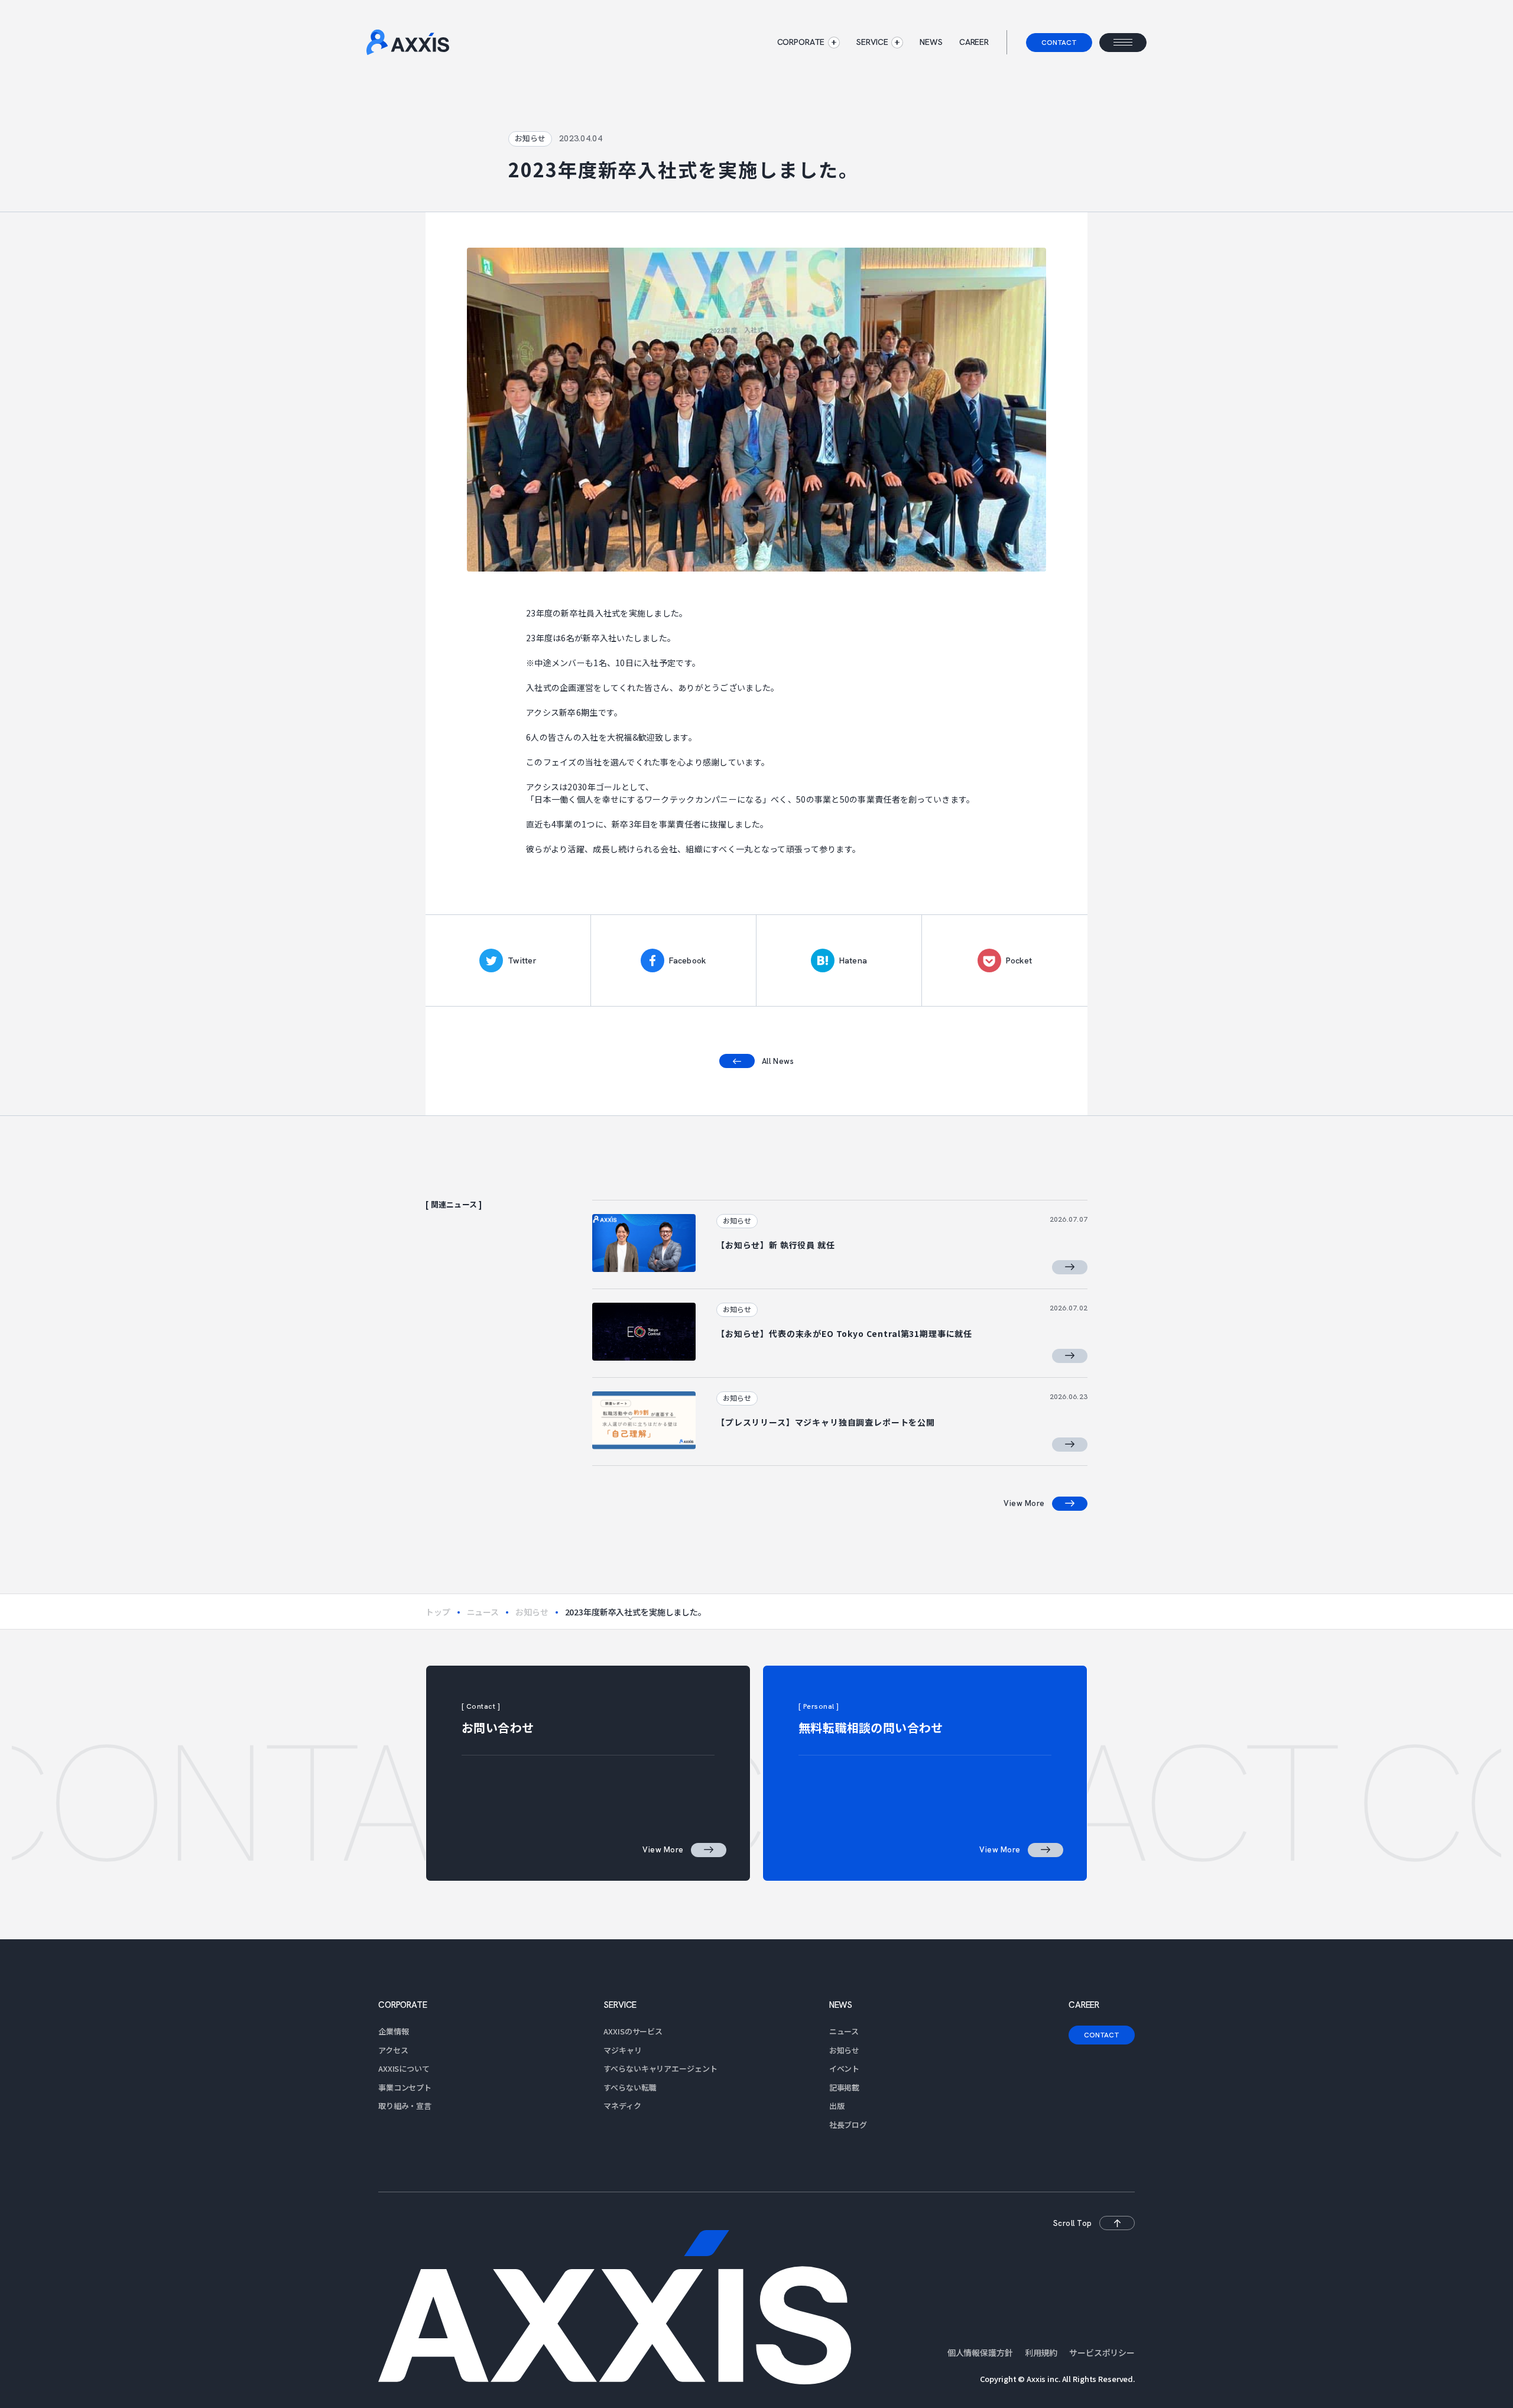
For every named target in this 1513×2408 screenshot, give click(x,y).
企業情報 (393, 2031)
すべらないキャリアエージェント (660, 2068)
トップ (438, 1612)
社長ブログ (848, 2125)
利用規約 (1041, 2352)
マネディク (622, 2106)
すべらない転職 (630, 2087)
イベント (844, 2068)
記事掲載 (844, 2087)
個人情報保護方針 (980, 2352)
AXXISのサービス (633, 2031)
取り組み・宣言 (405, 2106)
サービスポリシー (1102, 2352)
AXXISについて (404, 2068)
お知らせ (532, 1612)
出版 (837, 2106)
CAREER (974, 42)
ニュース (483, 1612)
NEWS (931, 42)
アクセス (393, 2050)
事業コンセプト (405, 2087)
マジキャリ (622, 2050)
